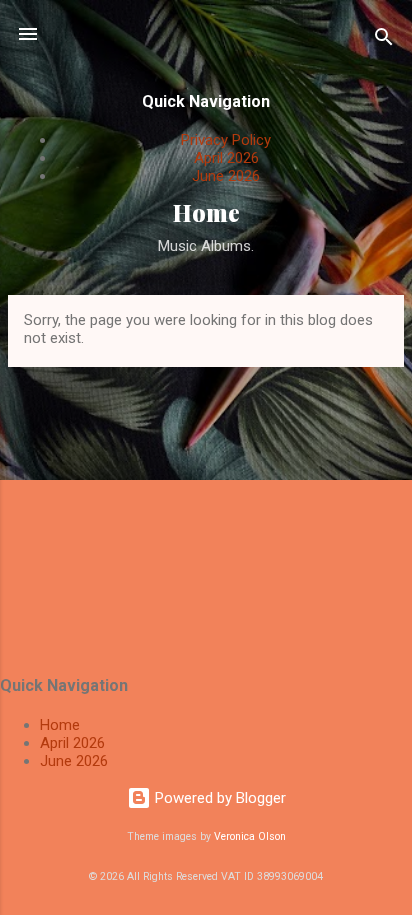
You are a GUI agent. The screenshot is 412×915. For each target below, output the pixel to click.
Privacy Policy (226, 140)
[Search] (384, 40)
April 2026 (226, 158)
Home (206, 212)
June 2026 (226, 176)
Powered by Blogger (218, 798)
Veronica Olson (250, 836)
